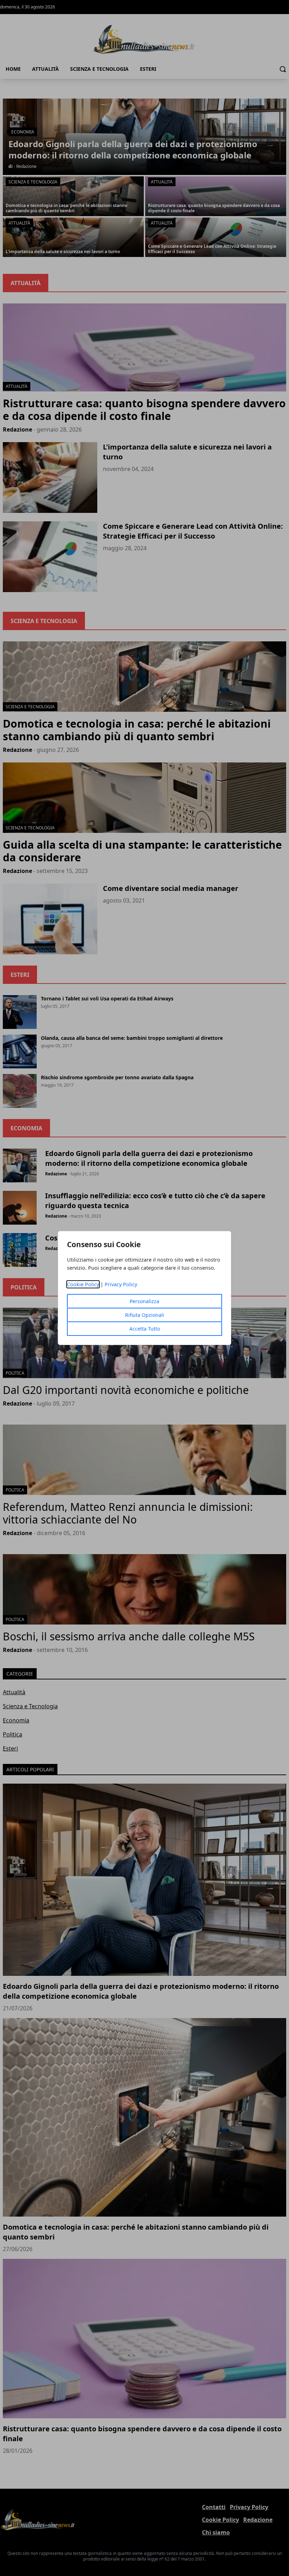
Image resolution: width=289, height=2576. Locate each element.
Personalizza (144, 1301)
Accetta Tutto (145, 1329)
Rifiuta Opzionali (145, 1315)
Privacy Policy (121, 1284)
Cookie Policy (83, 1284)
